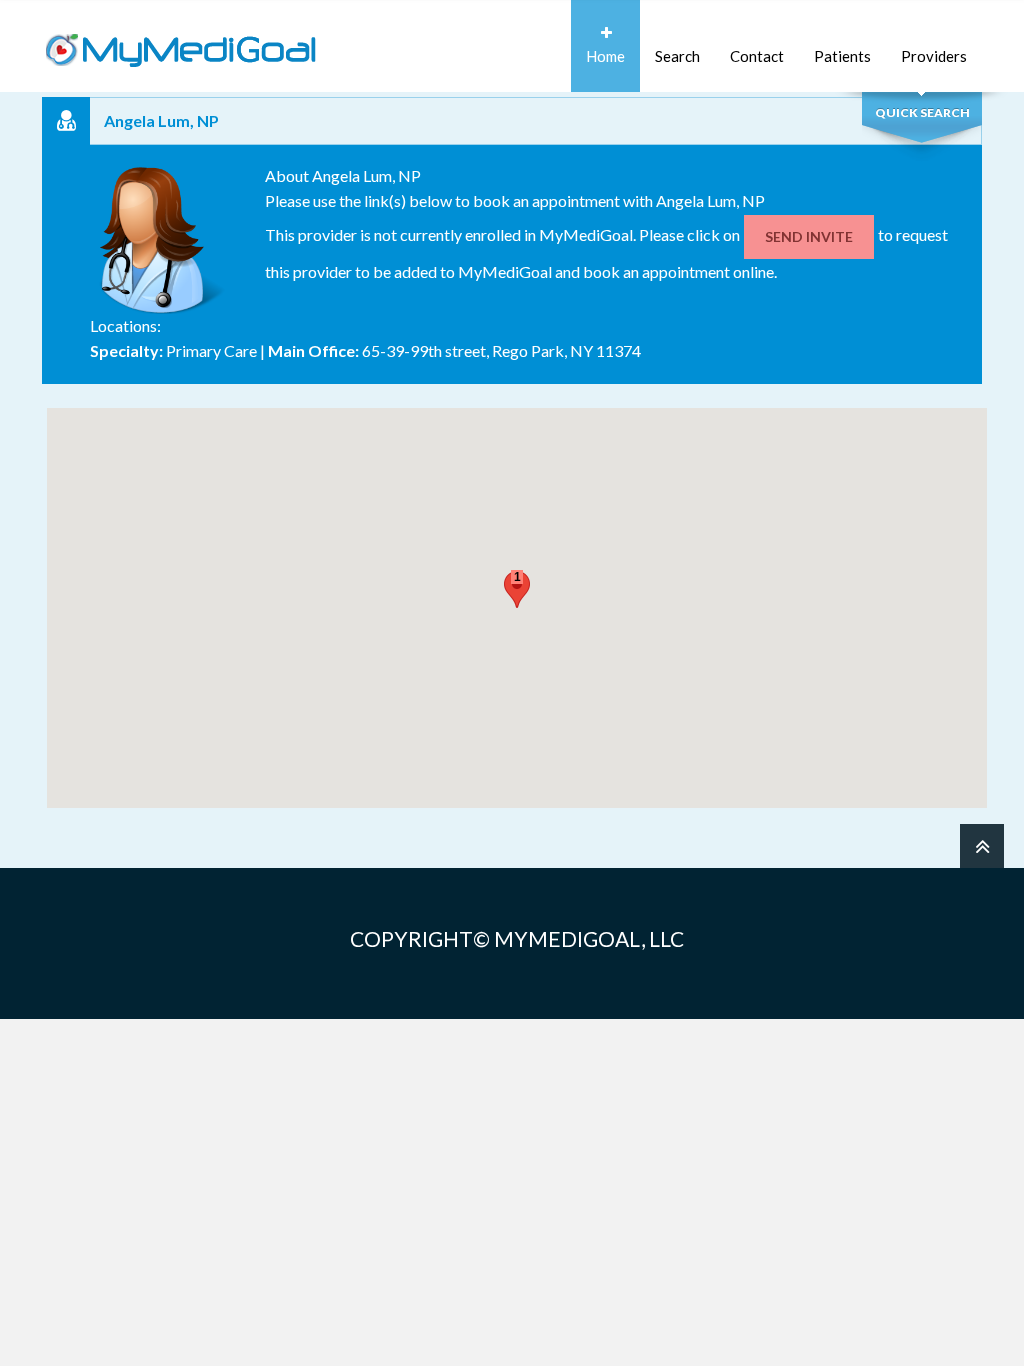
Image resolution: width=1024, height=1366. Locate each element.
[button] (517, 589)
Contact (757, 56)
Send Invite (809, 236)
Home (605, 56)
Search (677, 56)
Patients (842, 56)
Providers (934, 56)
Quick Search (922, 112)
